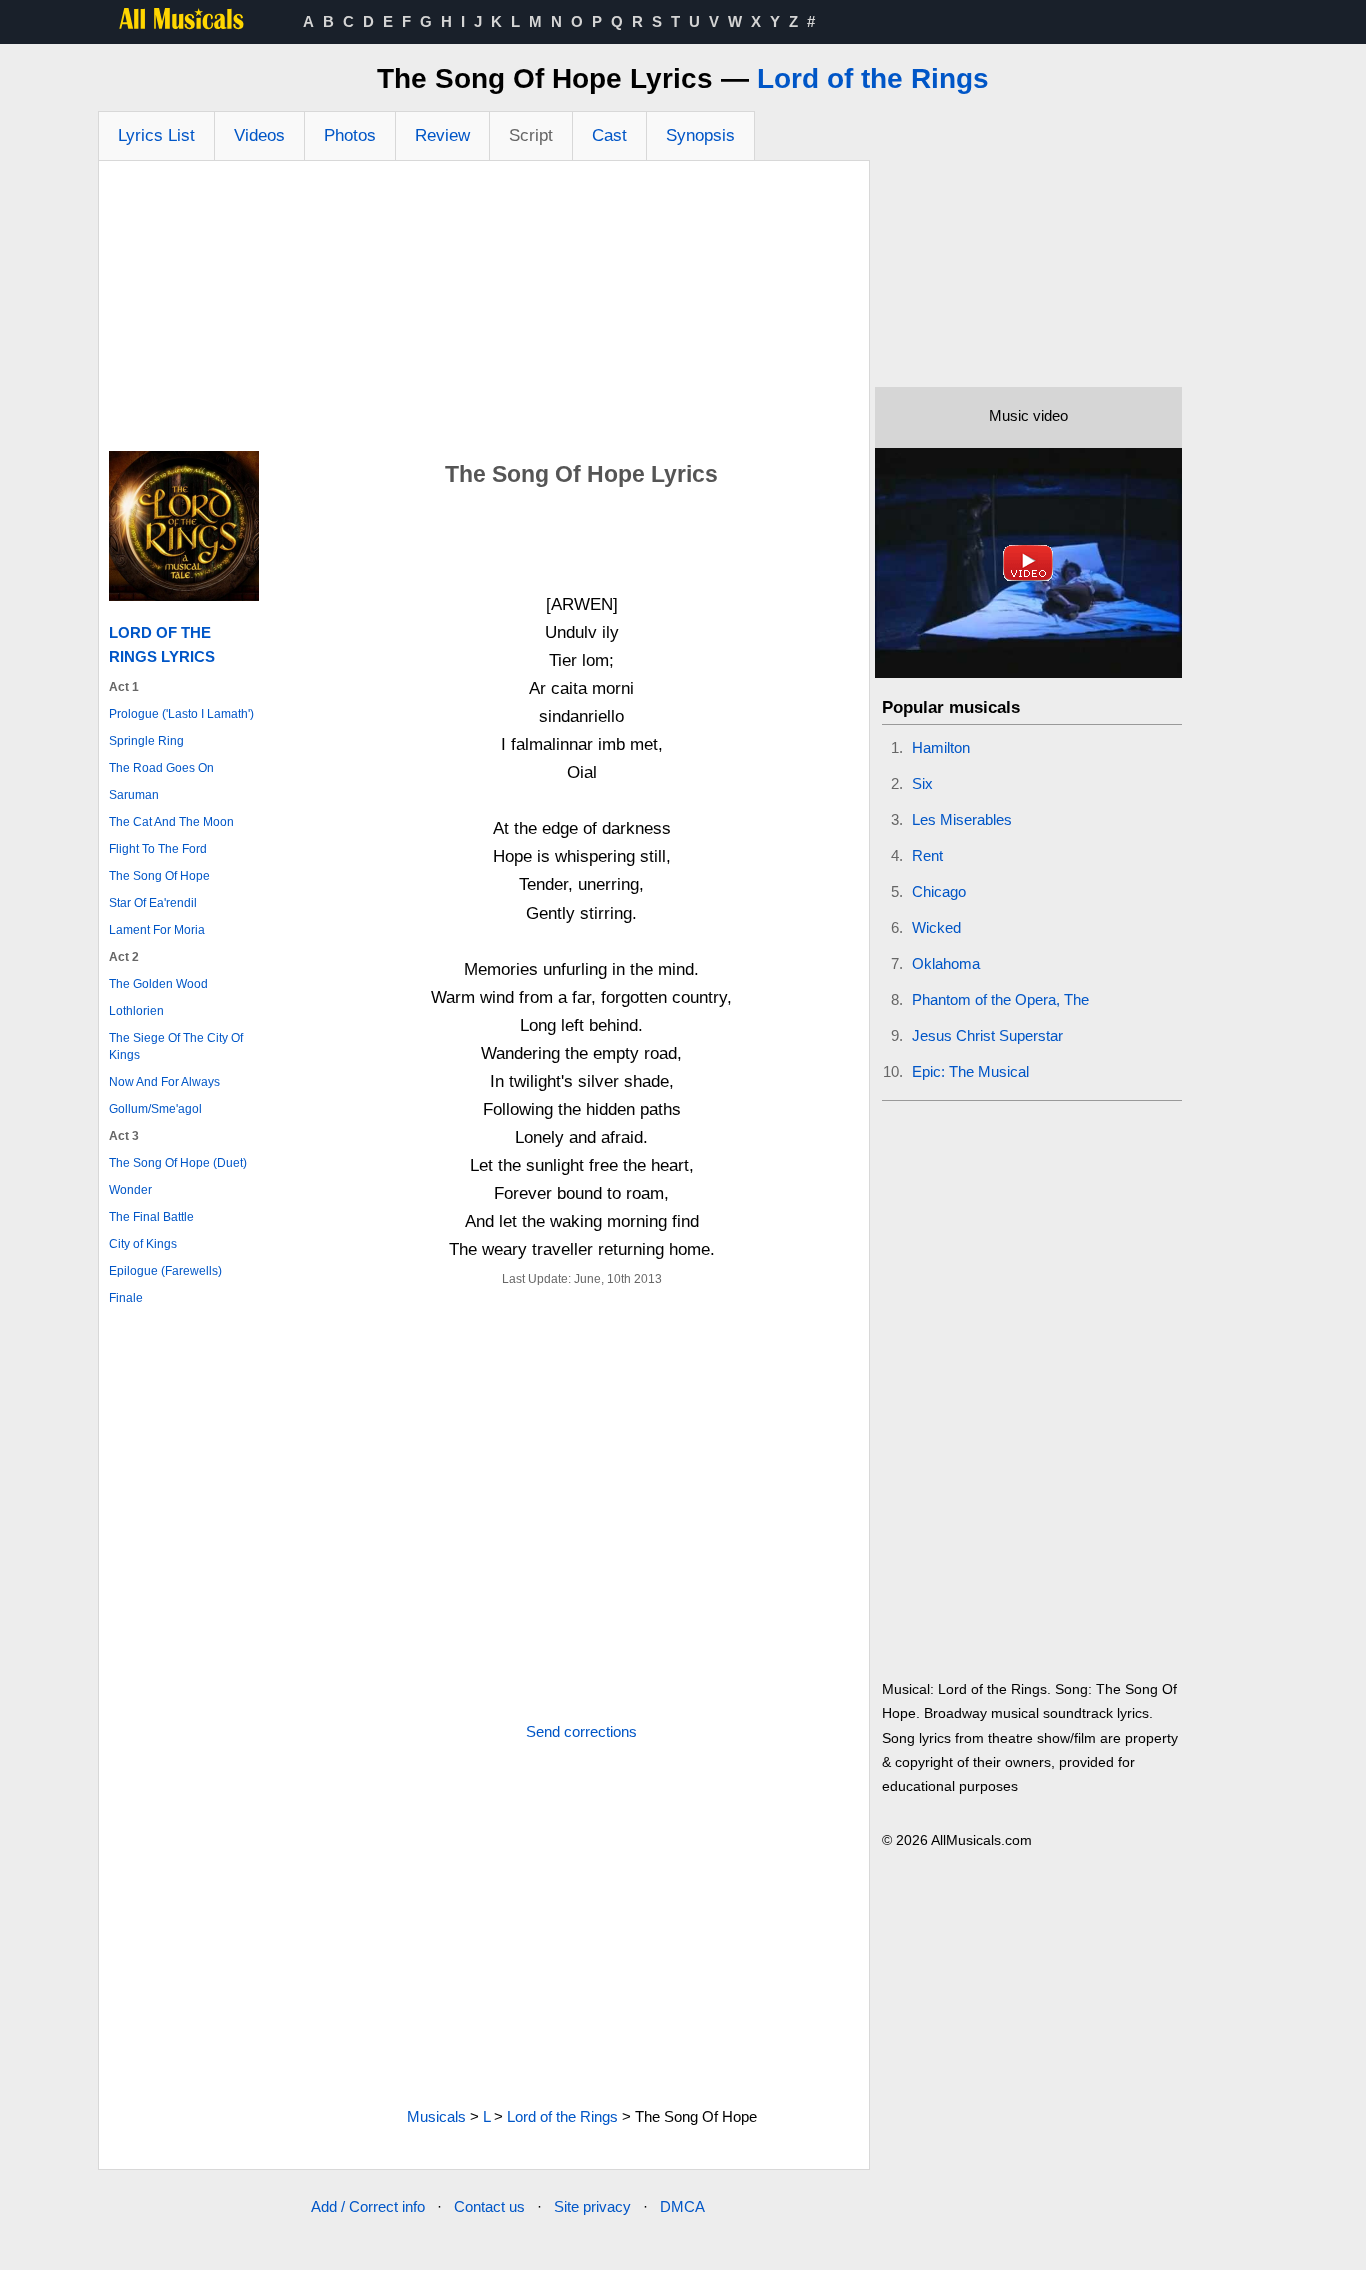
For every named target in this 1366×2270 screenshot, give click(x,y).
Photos (350, 135)
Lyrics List (156, 135)
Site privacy (592, 2206)
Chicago (939, 891)
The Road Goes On (161, 768)
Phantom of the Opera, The (1000, 999)
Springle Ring (146, 741)
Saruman (134, 795)
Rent (927, 855)
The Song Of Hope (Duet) (178, 1163)
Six (922, 783)
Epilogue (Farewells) (165, 1271)
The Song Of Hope (159, 876)
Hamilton (941, 747)
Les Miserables (962, 819)
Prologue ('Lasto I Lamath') (181, 714)
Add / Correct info (368, 2206)
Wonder (130, 1190)
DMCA (682, 2206)
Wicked (936, 927)
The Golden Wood (158, 984)
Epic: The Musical (970, 1071)
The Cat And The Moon (171, 822)
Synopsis (700, 135)
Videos (259, 135)
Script (531, 135)
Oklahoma (946, 963)
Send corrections (581, 1731)
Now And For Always (164, 1082)
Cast (609, 135)
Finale (126, 1298)
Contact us (489, 2206)
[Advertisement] (484, 311)
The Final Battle (151, 1217)
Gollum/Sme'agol (155, 1109)
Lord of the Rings (873, 78)
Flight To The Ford (158, 849)
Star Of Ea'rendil (153, 903)
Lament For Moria (157, 930)
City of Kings (143, 1244)
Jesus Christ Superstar (987, 1035)
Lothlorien (136, 1011)
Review (442, 135)
